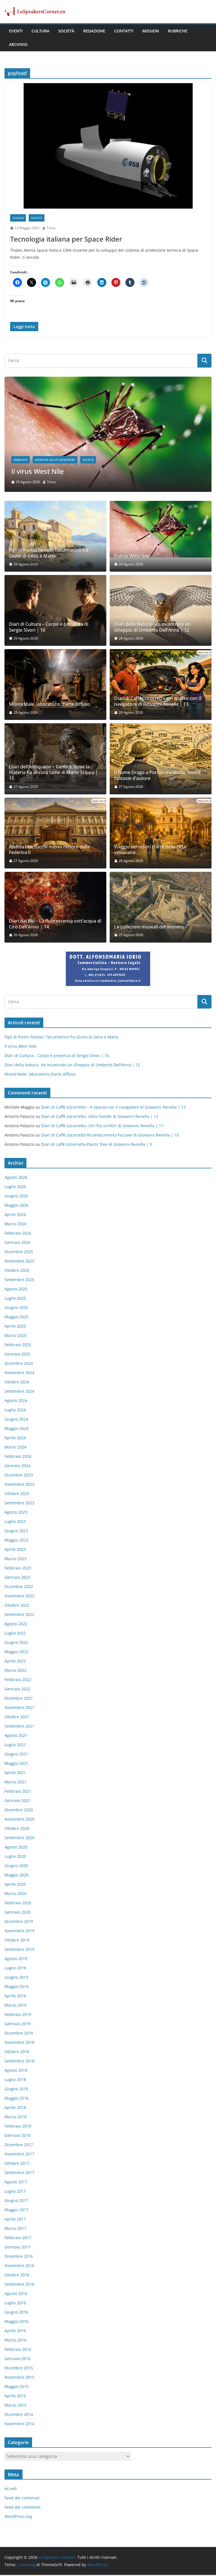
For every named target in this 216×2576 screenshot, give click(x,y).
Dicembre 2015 (19, 2369)
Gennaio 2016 (17, 2360)
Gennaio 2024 (17, 1467)
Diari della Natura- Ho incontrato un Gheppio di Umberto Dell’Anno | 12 (152, 629)
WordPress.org (18, 2518)
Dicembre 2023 (19, 1476)
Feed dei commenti (22, 2508)
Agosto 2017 (16, 2183)
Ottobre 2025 (17, 1271)
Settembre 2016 (19, 2285)
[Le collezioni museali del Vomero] (161, 908)
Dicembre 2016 (19, 2257)
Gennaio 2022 (17, 1690)
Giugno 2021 (16, 1755)
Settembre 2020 (19, 1839)
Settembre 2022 (19, 1616)
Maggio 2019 (16, 1988)
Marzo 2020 (15, 1895)
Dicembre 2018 (19, 2034)
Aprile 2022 (15, 1662)
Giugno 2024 (16, 1420)
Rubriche (178, 31)
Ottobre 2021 (17, 1718)
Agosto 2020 (16, 1848)
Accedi (11, 2490)
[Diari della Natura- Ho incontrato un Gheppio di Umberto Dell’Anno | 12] (161, 612)
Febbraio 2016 (18, 2350)
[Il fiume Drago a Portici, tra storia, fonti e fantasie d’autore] (161, 760)
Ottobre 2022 (17, 1606)
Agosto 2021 (16, 1736)
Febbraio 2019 (18, 2016)
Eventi (16, 31)
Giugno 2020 (16, 1867)
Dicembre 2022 (19, 1588)
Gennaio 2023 (17, 1578)
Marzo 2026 (15, 1225)
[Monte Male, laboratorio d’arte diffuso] (55, 686)
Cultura (40, 31)
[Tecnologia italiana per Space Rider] (108, 146)
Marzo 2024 (15, 1448)
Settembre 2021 (19, 1727)
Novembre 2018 (19, 2043)
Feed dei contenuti (22, 2499)
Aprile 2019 (15, 1997)
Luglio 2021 (15, 1746)
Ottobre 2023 (17, 1495)
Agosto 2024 (16, 1402)
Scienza (18, 218)
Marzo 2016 (15, 2341)
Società (66, 31)
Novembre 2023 (19, 1485)
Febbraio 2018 (18, 2127)
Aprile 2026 (15, 1216)
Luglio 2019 (15, 1969)
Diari (36, 461)
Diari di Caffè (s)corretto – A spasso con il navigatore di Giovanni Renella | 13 (158, 703)
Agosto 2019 (16, 1960)
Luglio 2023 (15, 1523)
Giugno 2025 (16, 1309)
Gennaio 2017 (17, 2248)
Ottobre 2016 (17, 2276)
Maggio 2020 (16, 1876)
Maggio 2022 (16, 1653)
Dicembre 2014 (19, 2415)
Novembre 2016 (19, 2267)
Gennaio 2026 (17, 1243)
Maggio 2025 (16, 1318)
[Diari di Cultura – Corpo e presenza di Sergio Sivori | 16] (108, 380)
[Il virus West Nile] (161, 531)
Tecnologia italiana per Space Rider (66, 239)
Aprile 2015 (15, 2397)
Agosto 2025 (16, 1290)
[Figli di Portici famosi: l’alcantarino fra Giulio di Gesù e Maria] (55, 538)
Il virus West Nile (132, 557)
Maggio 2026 (16, 1206)
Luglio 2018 (15, 2081)
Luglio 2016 (15, 2304)
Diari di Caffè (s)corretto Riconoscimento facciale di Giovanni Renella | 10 (110, 1136)
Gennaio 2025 (17, 1355)
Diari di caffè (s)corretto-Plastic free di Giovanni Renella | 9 (96, 1146)
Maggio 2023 (16, 1541)
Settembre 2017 (19, 2174)
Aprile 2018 (15, 2109)
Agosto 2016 (16, 2295)
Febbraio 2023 (18, 1569)
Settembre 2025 (19, 1281)
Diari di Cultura (59, 461)
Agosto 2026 (16, 1178)
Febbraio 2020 (18, 1904)
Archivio (18, 44)
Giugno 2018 (16, 2090)
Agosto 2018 (16, 2071)
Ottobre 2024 (17, 1383)
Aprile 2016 (15, 2332)
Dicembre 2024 (19, 1364)
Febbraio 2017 (18, 2239)
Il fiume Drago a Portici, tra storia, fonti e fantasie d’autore (158, 777)
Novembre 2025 (19, 1262)
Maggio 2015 (16, 2388)
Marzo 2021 (15, 1783)
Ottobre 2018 (17, 2053)
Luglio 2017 (15, 2192)
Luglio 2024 (15, 1411)
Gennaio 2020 (17, 1913)
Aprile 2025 (15, 1327)
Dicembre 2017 (19, 2146)
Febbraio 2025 (18, 1346)
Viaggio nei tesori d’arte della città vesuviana (150, 851)
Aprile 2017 (15, 2220)
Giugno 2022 (16, 1643)
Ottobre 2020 (17, 1829)
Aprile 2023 (15, 1550)
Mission (151, 31)
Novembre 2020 (19, 1820)
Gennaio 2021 (17, 1802)
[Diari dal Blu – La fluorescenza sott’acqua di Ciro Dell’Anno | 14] (55, 908)
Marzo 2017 (15, 2229)
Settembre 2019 (19, 1950)
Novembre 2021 (19, 1709)
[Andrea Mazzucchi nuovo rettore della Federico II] (55, 834)
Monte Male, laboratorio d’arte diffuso (49, 706)
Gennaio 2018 (17, 2136)
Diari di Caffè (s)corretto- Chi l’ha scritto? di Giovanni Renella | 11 (102, 1127)
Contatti (124, 31)
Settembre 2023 (19, 1504)
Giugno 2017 (16, 2202)
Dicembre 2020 (19, 1811)
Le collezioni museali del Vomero (149, 928)
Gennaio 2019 (17, 2025)
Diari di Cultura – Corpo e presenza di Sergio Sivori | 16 (99, 473)
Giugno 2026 (16, 1197)
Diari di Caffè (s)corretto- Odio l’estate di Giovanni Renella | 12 (100, 1118)
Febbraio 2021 (18, 1792)
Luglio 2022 (15, 1634)
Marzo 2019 (15, 2006)
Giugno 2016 (16, 2313)
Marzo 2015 (15, 2406)
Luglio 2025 (15, 1299)
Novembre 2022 (19, 1597)
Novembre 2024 (19, 1374)
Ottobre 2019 (17, 1941)
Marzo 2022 (15, 1671)
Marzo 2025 (15, 1336)
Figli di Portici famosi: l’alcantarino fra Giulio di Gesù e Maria (49, 554)
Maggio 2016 (16, 2322)
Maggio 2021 (16, 1764)
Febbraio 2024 (18, 1457)
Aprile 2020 (15, 1885)
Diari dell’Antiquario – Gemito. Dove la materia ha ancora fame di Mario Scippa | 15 (53, 774)
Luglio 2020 (15, 1857)
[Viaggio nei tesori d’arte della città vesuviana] (161, 834)
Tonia (51, 228)
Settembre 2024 (19, 1392)
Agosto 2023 (16, 1513)
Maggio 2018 (16, 2099)
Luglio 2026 (15, 1188)
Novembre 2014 (19, 2425)
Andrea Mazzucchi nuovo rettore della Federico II (49, 851)
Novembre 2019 (19, 1932)
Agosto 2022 (16, 1625)
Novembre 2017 (19, 2155)
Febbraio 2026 (18, 1234)
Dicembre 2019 (19, 1922)
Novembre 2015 (19, 2378)
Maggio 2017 (16, 2211)
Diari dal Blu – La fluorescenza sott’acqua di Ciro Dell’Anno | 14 (55, 925)
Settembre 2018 (19, 2062)
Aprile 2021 (15, 1774)
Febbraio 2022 (18, 1681)
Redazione (94, 31)
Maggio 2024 (16, 1429)
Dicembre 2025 (19, 1253)
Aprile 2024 (15, 1439)
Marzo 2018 (15, 2118)
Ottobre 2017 (17, 2164)
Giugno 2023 (16, 1532)
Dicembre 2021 (19, 1699)
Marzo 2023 (15, 1560)
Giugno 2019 (16, 1978)
